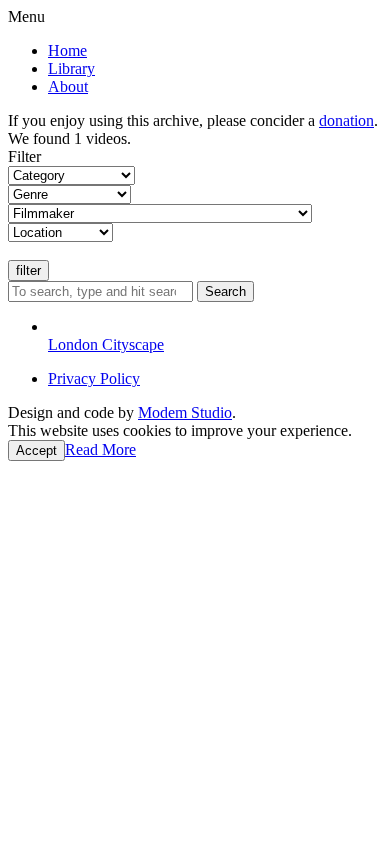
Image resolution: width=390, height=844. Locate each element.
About (68, 86)
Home (67, 50)
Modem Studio (185, 412)
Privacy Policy (94, 378)
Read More (100, 449)
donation (346, 120)
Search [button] (225, 291)
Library (71, 68)
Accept (36, 450)
